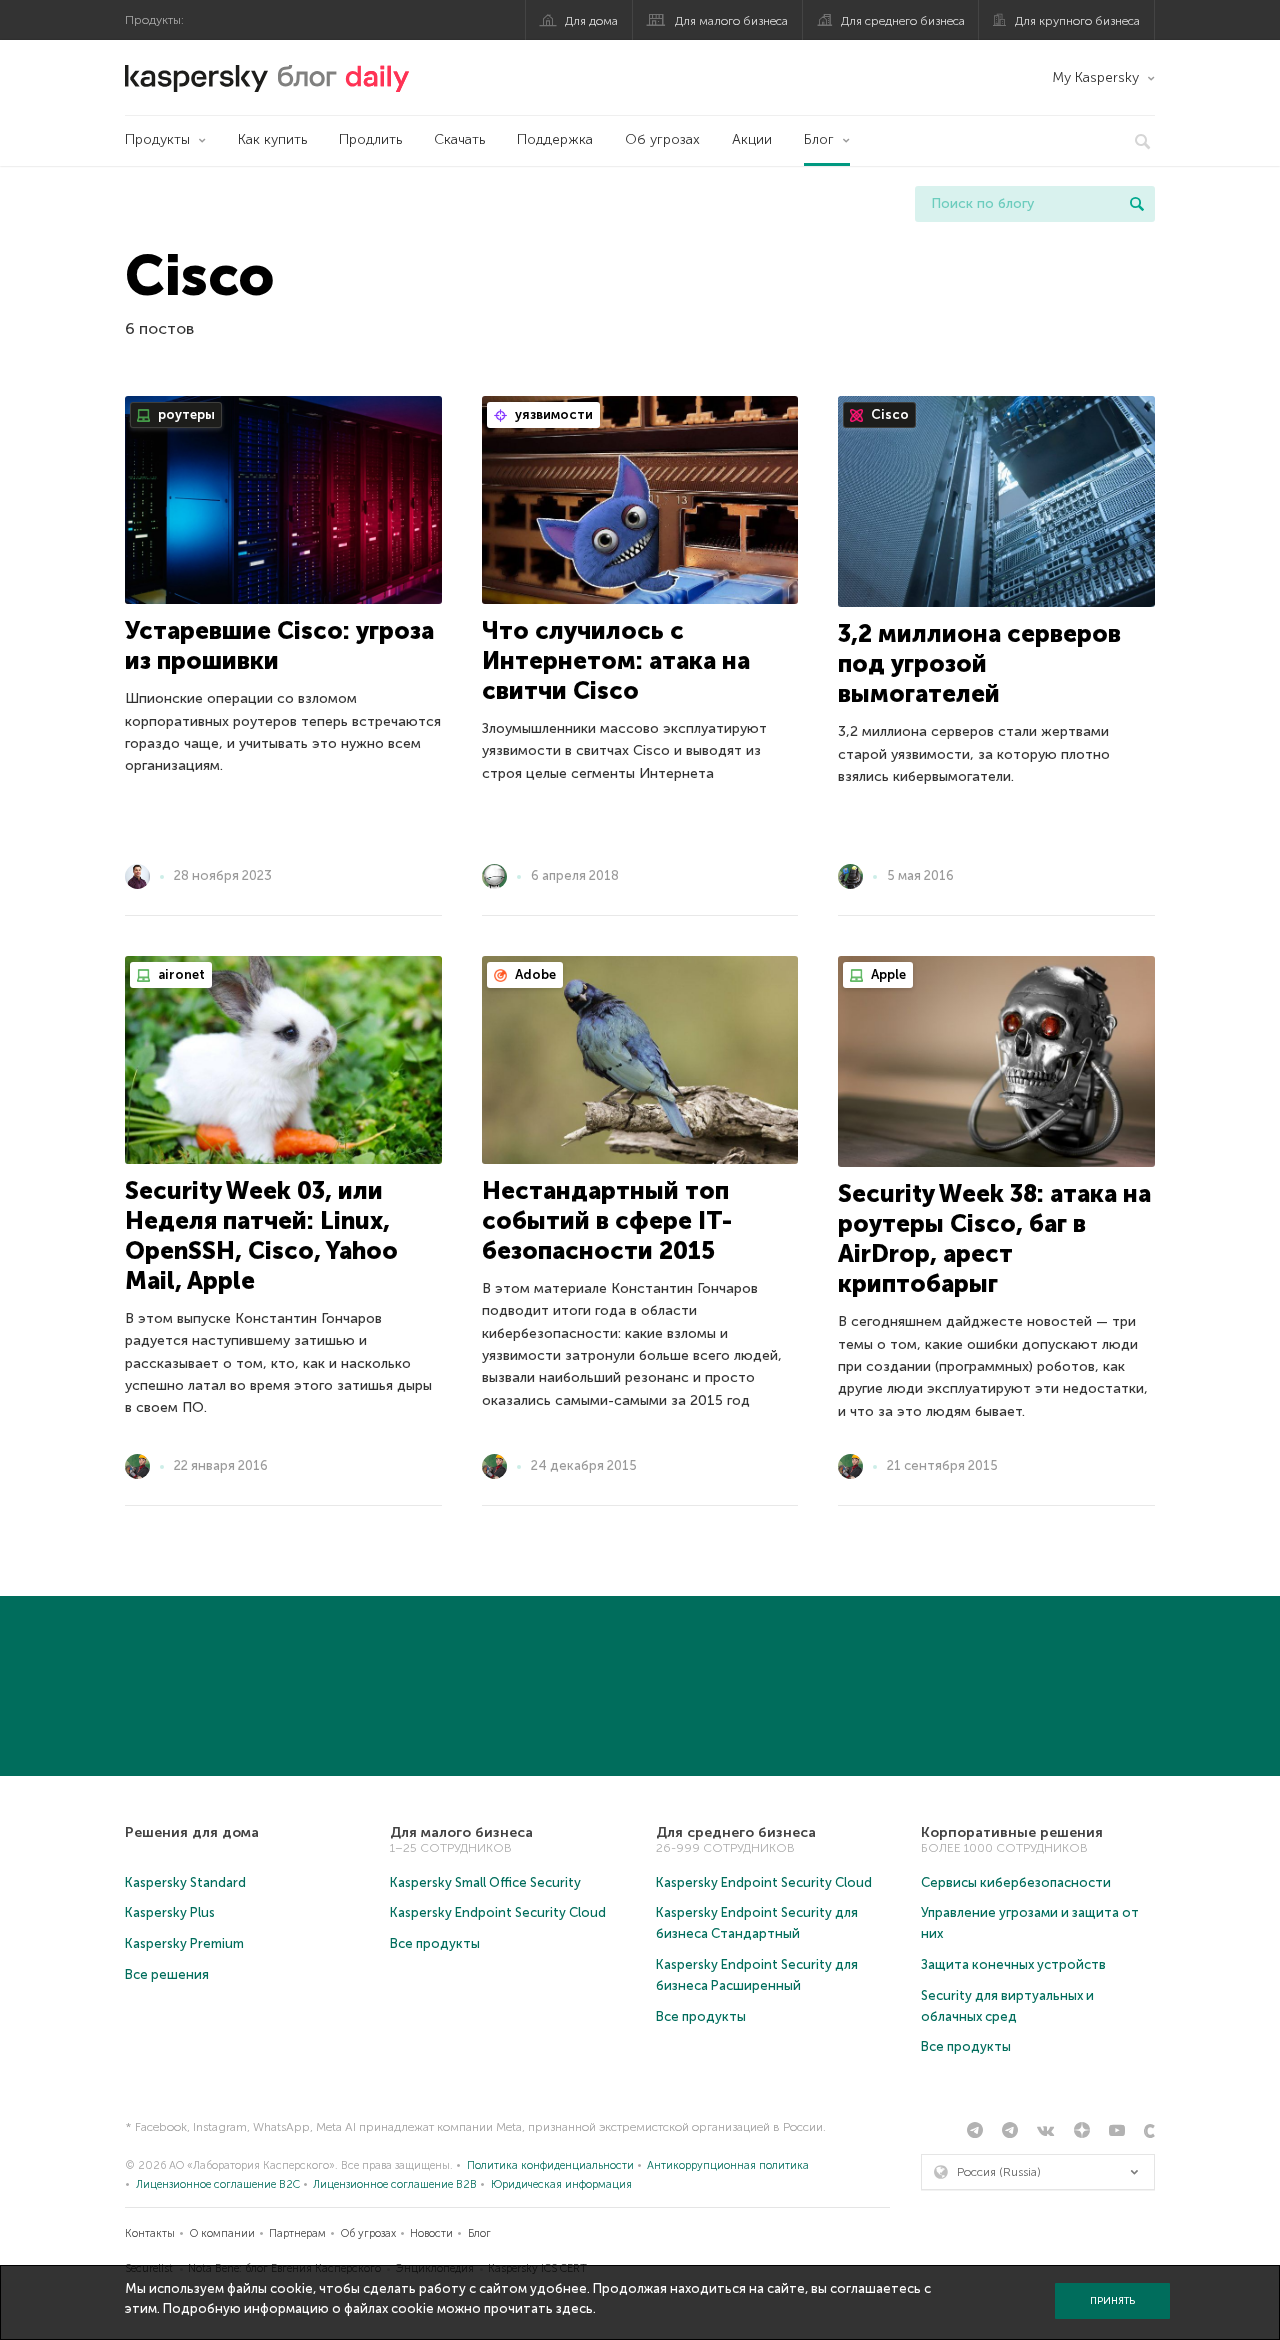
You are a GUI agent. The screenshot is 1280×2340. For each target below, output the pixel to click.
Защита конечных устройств (1013, 1964)
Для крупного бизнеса (1077, 21)
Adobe (534, 974)
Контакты (150, 2233)
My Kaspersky (1095, 77)
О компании (222, 2233)
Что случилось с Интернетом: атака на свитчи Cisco (616, 660)
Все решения (167, 1974)
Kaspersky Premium (184, 1943)
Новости (431, 2233)
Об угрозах (662, 139)
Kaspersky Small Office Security (485, 1882)
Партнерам (297, 2233)
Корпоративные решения (1012, 1832)
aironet (180, 974)
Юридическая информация (561, 2184)
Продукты (157, 139)
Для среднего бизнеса (903, 21)
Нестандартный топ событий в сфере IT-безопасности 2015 (607, 1220)
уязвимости (552, 414)
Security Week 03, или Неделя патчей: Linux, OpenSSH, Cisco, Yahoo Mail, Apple (261, 1235)
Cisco (888, 414)
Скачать (459, 139)
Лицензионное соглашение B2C (218, 2184)
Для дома (591, 21)
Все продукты (435, 1943)
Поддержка (555, 139)
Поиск (1137, 204)
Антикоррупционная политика (728, 2165)
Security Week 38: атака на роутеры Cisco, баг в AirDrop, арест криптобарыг (994, 1238)
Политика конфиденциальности (550, 2165)
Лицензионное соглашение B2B (395, 2184)
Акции (752, 139)
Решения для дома (192, 1832)
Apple (887, 974)
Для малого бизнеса (731, 21)
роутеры (185, 414)
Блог (819, 139)
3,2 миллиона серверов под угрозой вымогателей (979, 663)
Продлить (370, 139)
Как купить (272, 139)
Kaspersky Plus (170, 1912)
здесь (574, 2308)
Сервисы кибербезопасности (1016, 1882)
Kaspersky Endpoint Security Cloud (498, 1912)
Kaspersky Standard (185, 1882)
